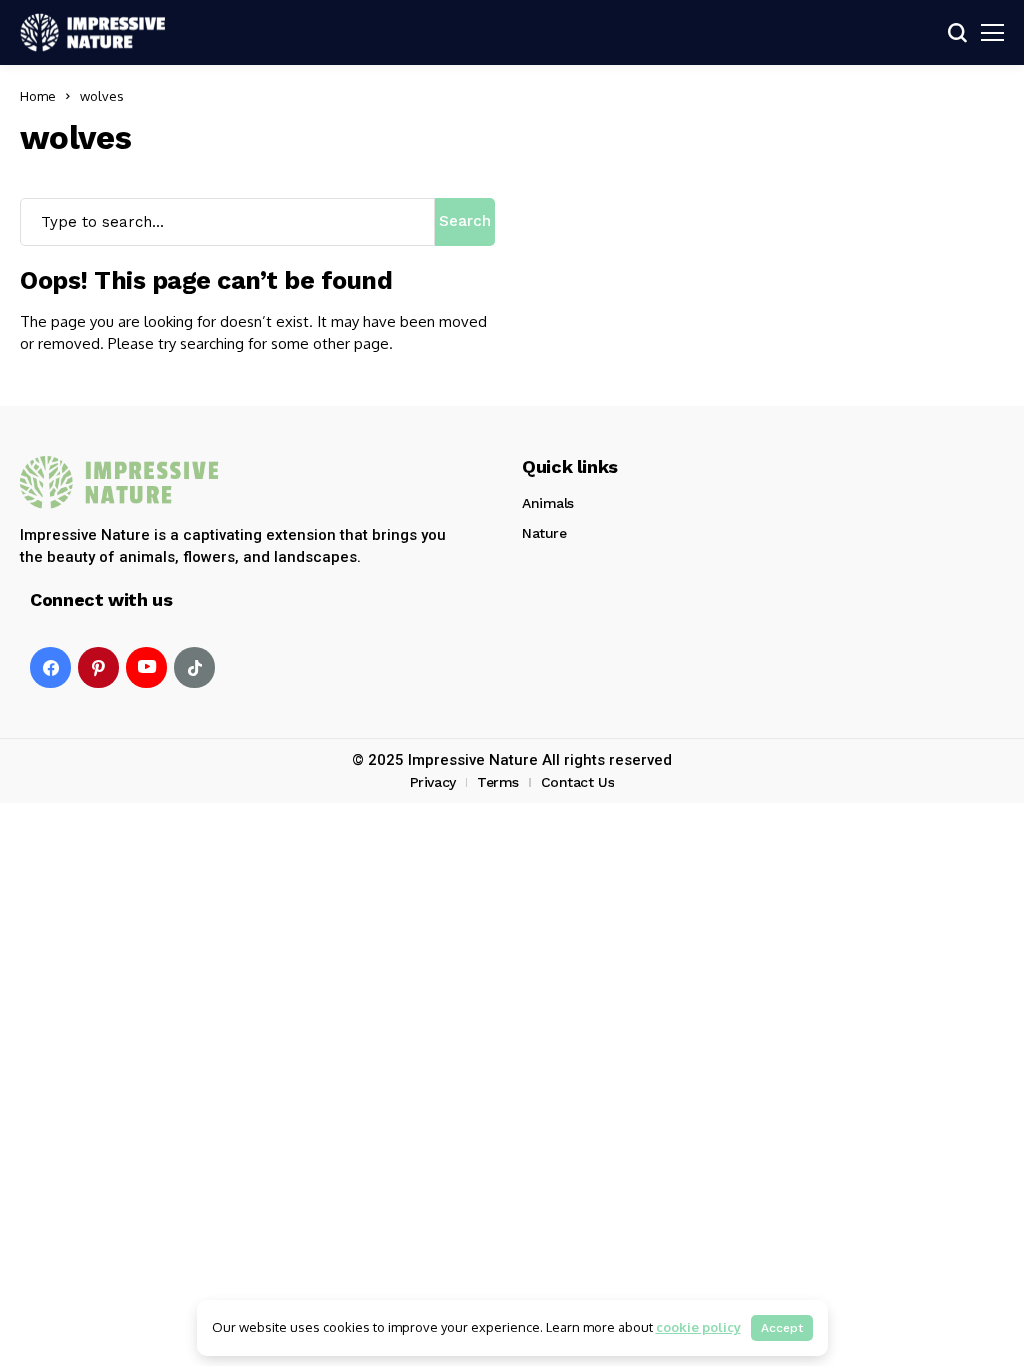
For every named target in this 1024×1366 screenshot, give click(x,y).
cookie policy (698, 1327)
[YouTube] (146, 667)
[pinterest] (98, 667)
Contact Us (578, 782)
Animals (548, 503)
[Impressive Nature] (120, 482)
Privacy (433, 782)
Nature (544, 533)
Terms (498, 782)
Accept (782, 1328)
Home (38, 96)
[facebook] (50, 667)
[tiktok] (194, 667)
